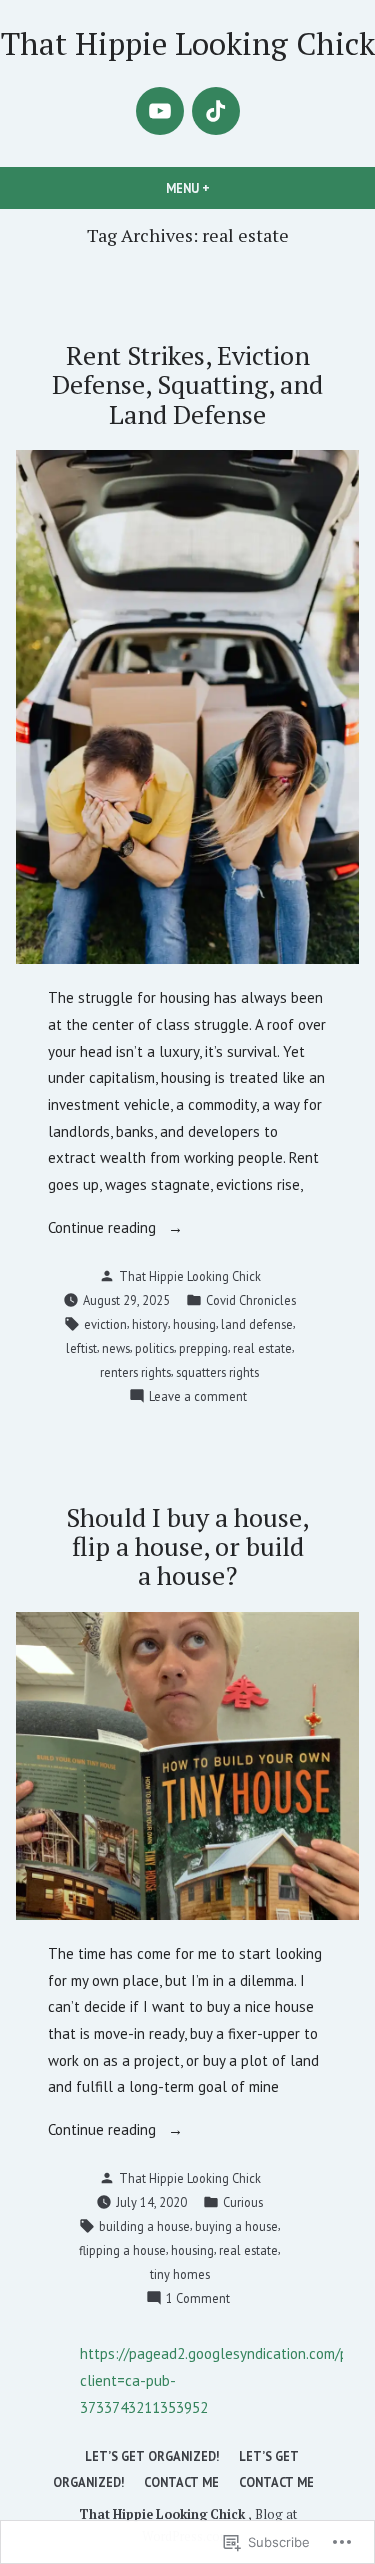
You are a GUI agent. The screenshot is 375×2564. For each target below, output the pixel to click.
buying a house (236, 2226)
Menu (222, 188)
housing (194, 1324)
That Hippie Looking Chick (188, 43)
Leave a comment (198, 1397)
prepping (203, 1348)
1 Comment (198, 2299)
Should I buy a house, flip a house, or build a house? (187, 1546)
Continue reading (104, 1229)
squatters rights (217, 1372)
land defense (257, 1324)
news (116, 1348)
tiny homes (180, 2274)
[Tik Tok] (216, 111)
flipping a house (122, 2250)
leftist (81, 1348)
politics (154, 1348)
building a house (144, 2226)
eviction (105, 1324)
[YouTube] (160, 111)
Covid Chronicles (251, 1300)
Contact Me (181, 2482)
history (150, 1324)
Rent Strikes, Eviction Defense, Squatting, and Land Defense (187, 384)
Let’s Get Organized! (152, 2456)
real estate (262, 1348)
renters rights (135, 1372)
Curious (243, 2202)
